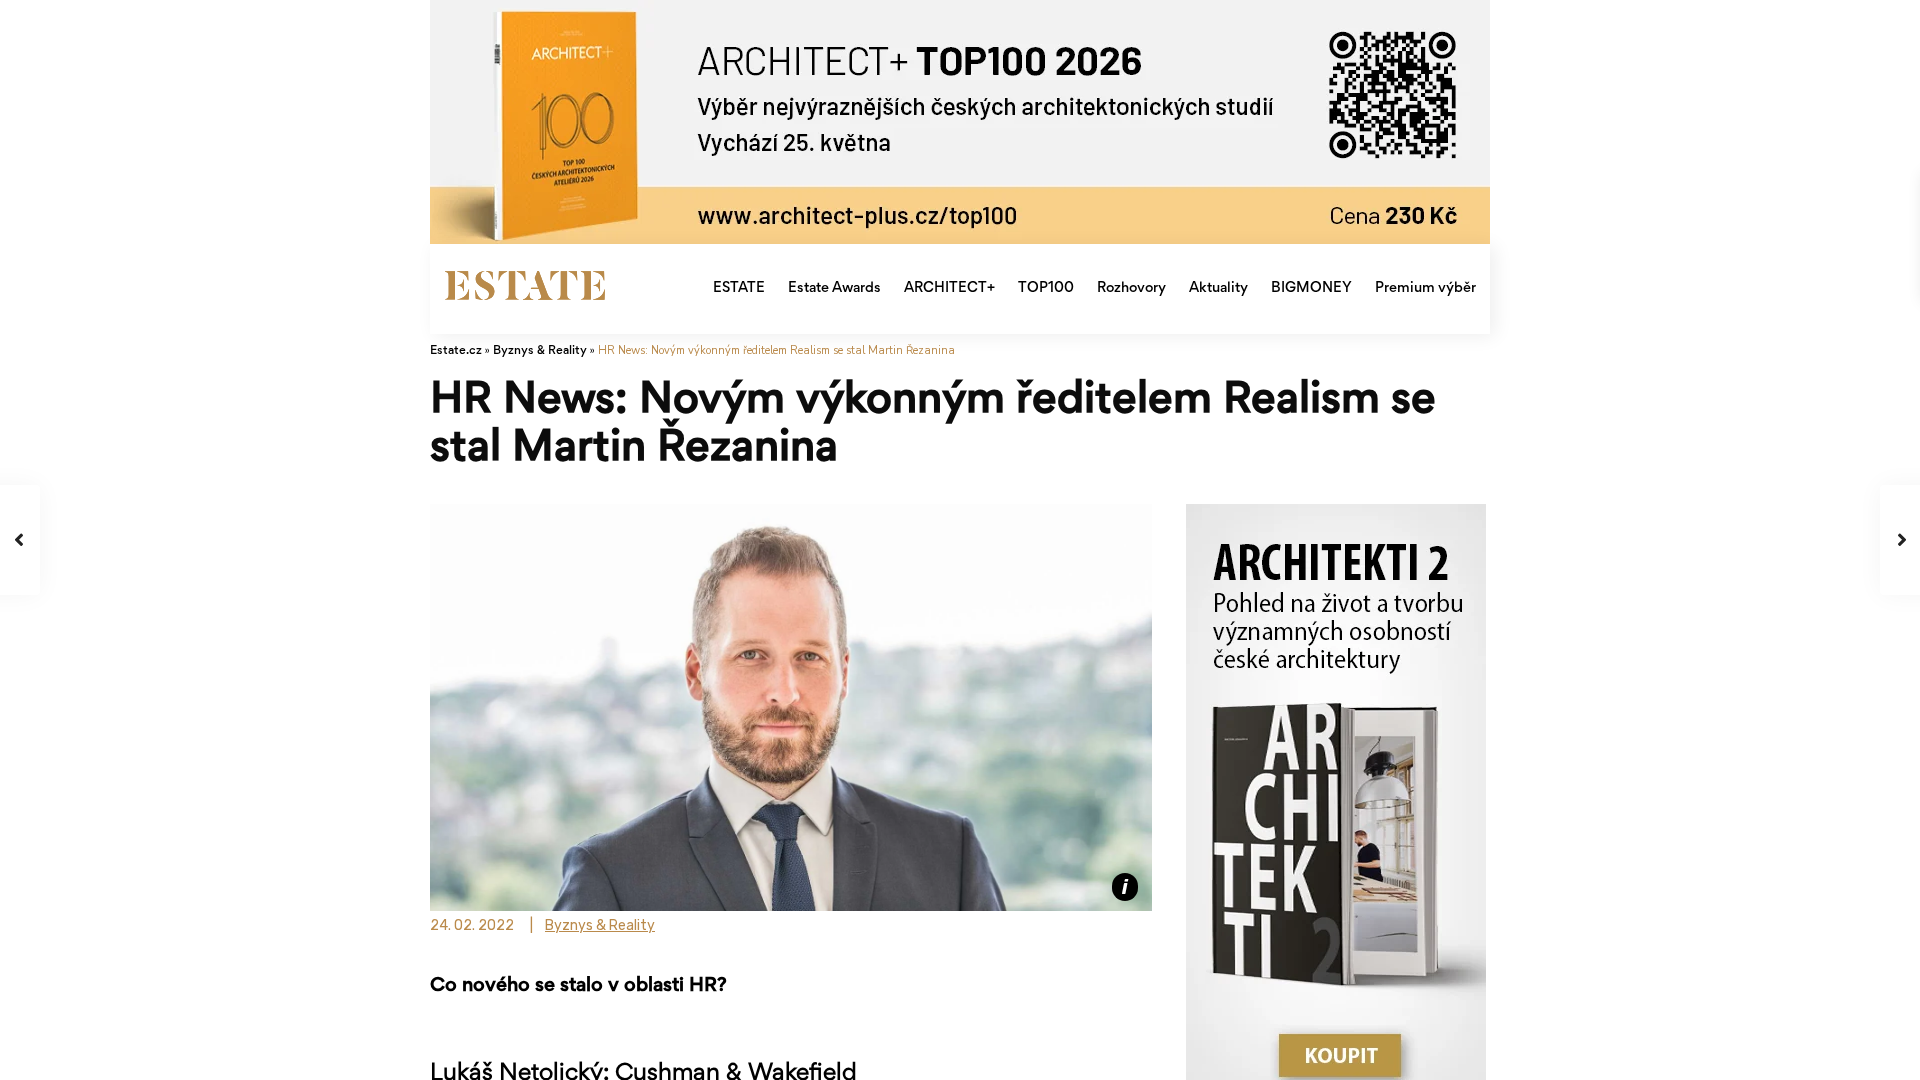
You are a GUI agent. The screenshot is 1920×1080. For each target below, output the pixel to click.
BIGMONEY (1311, 288)
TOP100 (1046, 288)
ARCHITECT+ (949, 288)
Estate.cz (456, 351)
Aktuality (1218, 288)
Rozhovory (1131, 288)
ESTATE (739, 288)
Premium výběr (1425, 288)
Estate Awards (834, 288)
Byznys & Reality (540, 351)
